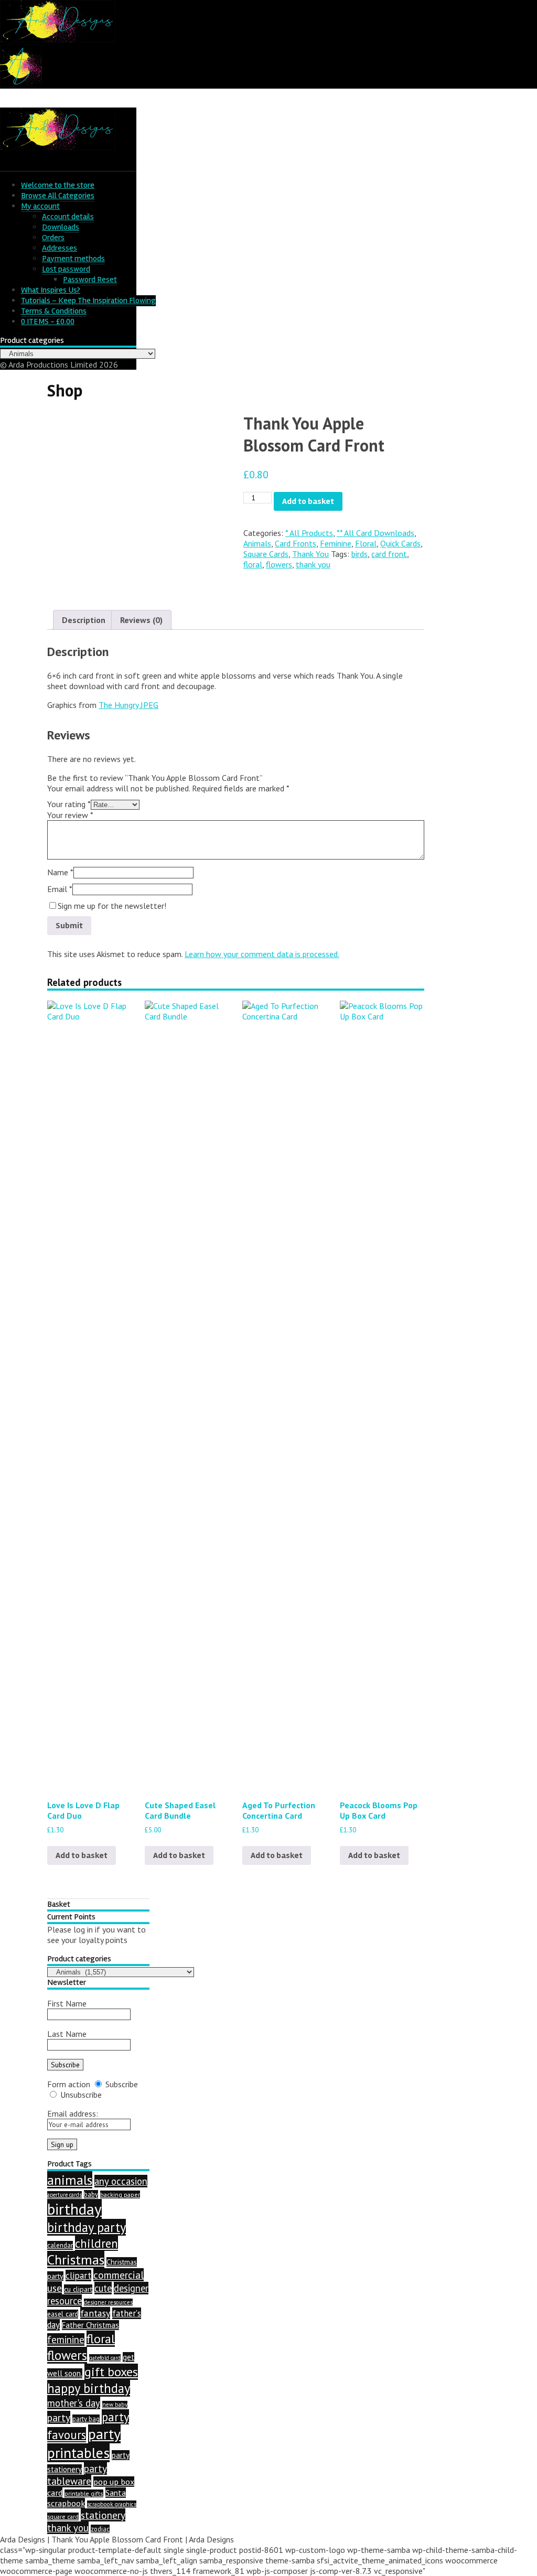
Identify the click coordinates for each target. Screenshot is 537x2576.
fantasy (95, 2313)
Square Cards (266, 554)
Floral (366, 543)
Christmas (76, 2260)
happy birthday (89, 2388)
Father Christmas (90, 2325)
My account (40, 206)
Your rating (69, 804)
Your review (70, 815)
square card (63, 2516)
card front (389, 554)
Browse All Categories (58, 196)
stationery (103, 2515)
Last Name (67, 2034)
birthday (74, 2209)
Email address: (73, 2113)
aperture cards (65, 2195)
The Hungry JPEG (128, 705)
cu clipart (78, 2289)
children (96, 2243)
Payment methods (73, 259)
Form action (69, 2084)
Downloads (61, 227)
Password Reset (90, 280)
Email (60, 889)
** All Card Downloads (375, 533)
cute (103, 2288)
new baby (115, 2405)
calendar (60, 2245)
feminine (66, 2339)
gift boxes (111, 2372)
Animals (257, 543)
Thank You (310, 554)
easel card (63, 2314)
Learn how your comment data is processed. (262, 954)
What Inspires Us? (51, 290)
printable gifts (84, 2493)
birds (359, 554)
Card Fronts (296, 543)
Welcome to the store (58, 185)
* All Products (309, 533)
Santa (116, 2493)
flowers (279, 564)
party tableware (77, 2475)
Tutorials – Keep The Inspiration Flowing (88, 300)
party (59, 2417)
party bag (86, 2419)
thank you (313, 564)
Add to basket (308, 501)
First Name (67, 2003)
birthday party (87, 2227)
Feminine (336, 543)
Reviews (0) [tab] (141, 620)
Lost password (66, 269)
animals (70, 2180)
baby (91, 2194)
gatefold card (105, 2358)
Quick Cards (400, 543)
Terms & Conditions (54, 311)
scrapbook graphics (112, 2504)
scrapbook (66, 2503)
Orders (53, 238)
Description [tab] (84, 620)
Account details (68, 217)
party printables (84, 2443)
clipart (78, 2276)
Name (60, 872)
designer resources (108, 2302)
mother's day (74, 2403)
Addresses (60, 248)
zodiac (100, 2529)
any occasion (121, 2181)
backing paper (120, 2194)
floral (253, 564)
